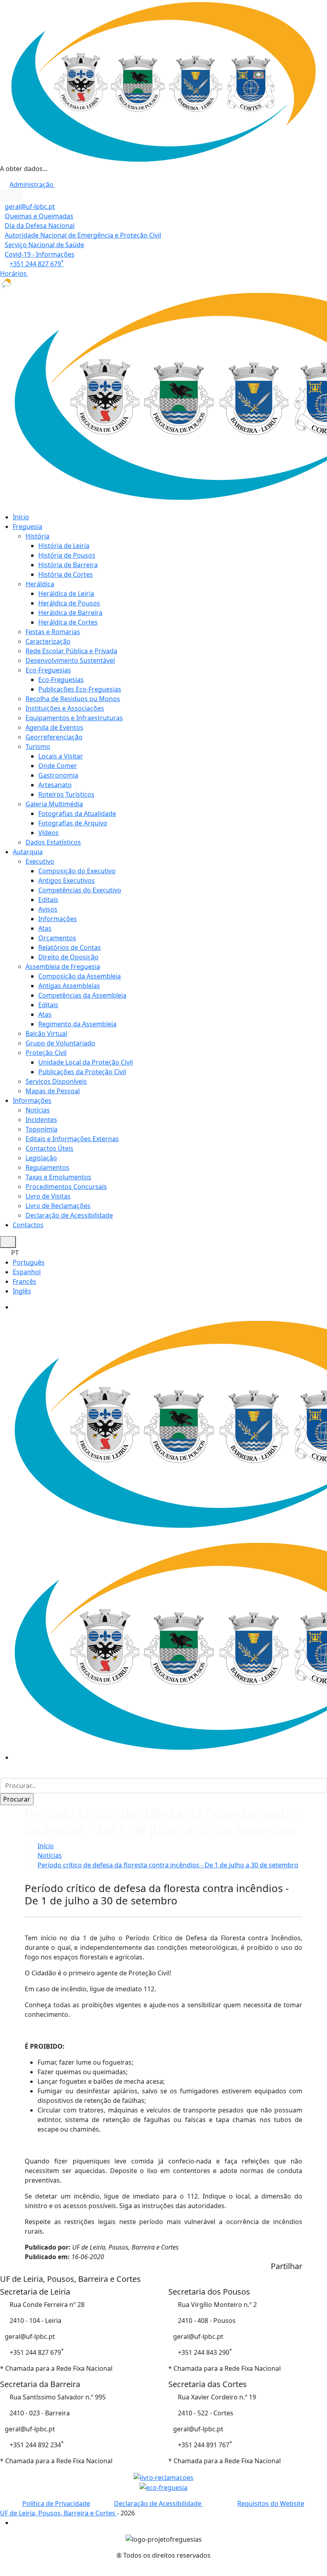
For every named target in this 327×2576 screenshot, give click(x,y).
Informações (58, 919)
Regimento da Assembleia (77, 1024)
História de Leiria (64, 546)
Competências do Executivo (80, 890)
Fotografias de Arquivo (73, 823)
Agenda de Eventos (54, 727)
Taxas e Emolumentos (58, 1177)
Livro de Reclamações (58, 1206)
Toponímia (41, 1129)
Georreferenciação (54, 737)
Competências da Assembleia (82, 995)
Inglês (22, 1291)
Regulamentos (47, 1167)
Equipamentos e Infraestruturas (74, 718)
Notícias (38, 1110)
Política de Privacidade (56, 2503)
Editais (48, 900)
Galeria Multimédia (54, 804)
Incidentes (41, 1120)
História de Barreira (68, 565)
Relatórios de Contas (70, 947)
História (37, 536)
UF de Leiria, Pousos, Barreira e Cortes (58, 2513)
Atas (45, 928)
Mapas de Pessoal (53, 1091)
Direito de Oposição (68, 957)
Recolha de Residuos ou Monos (73, 699)
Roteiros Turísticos (66, 794)
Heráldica (40, 584)
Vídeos (48, 833)
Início (21, 517)
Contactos (28, 1225)
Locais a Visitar (61, 756)
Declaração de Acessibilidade (69, 1215)
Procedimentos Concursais (66, 1187)
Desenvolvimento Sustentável (70, 660)
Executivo (40, 861)
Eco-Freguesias (48, 670)
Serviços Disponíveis (56, 1081)
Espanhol (27, 1272)
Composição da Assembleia (80, 976)
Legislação (41, 1158)
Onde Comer (58, 766)
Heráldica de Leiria (66, 593)
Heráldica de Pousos (69, 603)
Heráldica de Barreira (70, 613)
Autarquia (28, 852)
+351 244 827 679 (37, 264)
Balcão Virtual (46, 1034)
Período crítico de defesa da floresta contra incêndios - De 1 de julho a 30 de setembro (168, 1865)
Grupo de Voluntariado (60, 1043)
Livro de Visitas (48, 1196)
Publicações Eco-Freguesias (80, 689)
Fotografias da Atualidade (77, 813)
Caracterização (48, 641)
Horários (14, 273)
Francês (25, 1281)
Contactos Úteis (49, 1148)
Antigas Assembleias (69, 986)
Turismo (38, 747)
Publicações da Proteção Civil (82, 1072)
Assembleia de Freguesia (63, 967)
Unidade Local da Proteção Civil (86, 1062)
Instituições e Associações (65, 708)
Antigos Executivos (67, 880)
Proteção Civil (46, 1053)
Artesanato (55, 785)
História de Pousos (67, 555)
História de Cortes (66, 574)
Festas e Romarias (53, 632)
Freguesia (28, 527)
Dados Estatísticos (53, 842)
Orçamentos (57, 938)
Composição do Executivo (77, 871)
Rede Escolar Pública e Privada (71, 651)
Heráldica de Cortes (68, 622)
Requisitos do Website (271, 2503)
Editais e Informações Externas (72, 1139)
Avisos (48, 909)
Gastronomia (58, 775)
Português (29, 1262)
